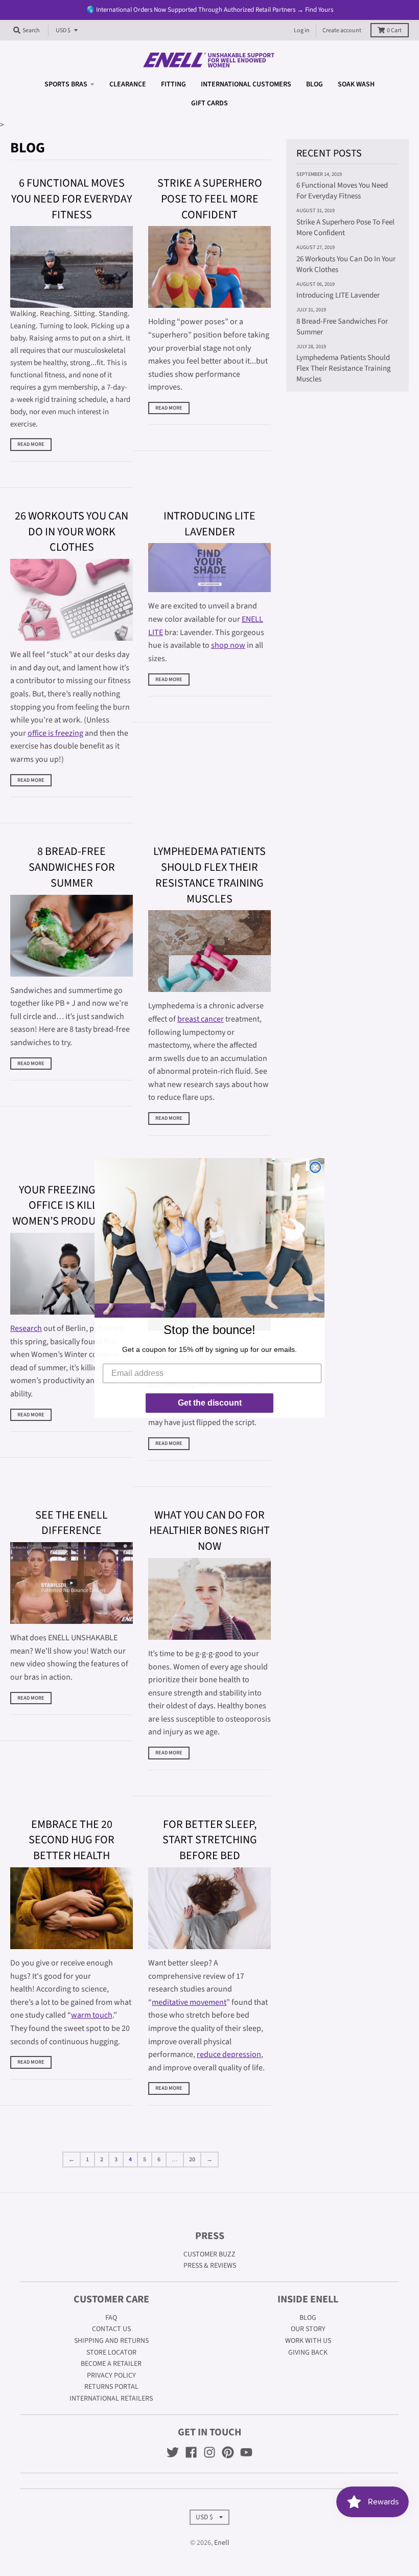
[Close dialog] (315, 1167)
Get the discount (210, 1403)
